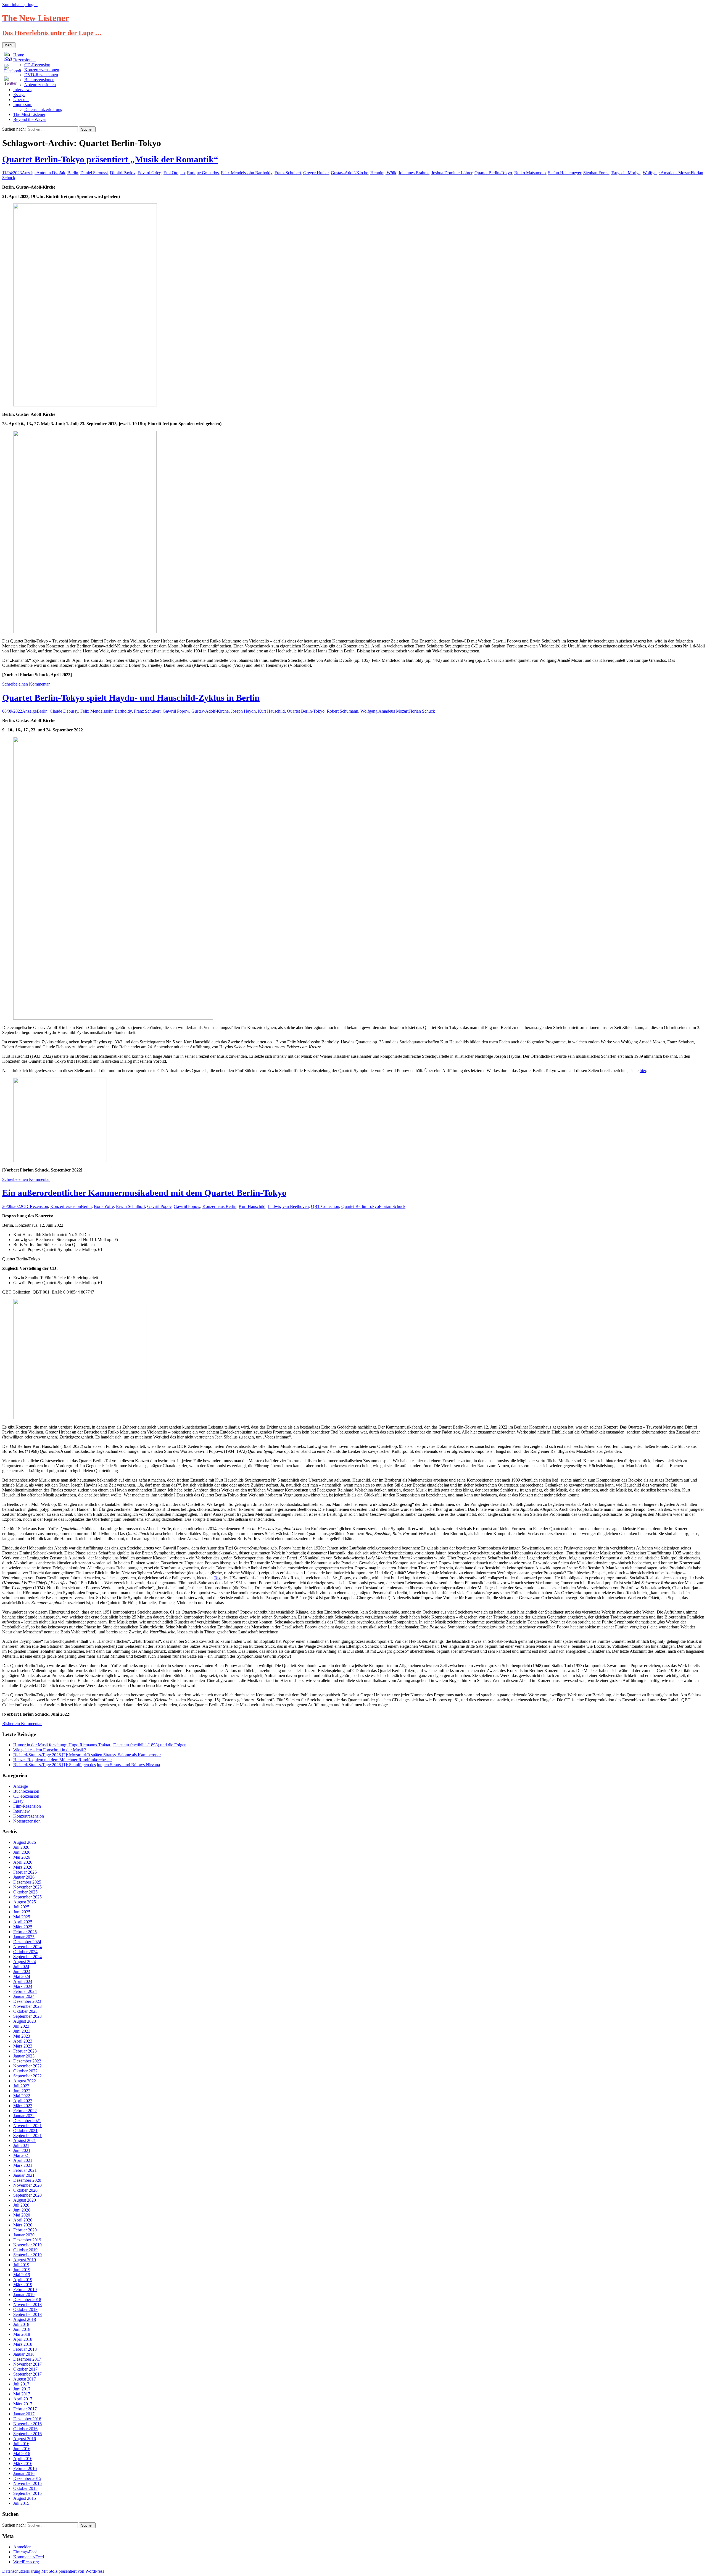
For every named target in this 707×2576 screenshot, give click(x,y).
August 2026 (25, 1842)
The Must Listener (29, 114)
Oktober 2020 (25, 2190)
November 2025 (27, 1887)
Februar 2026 (25, 1872)
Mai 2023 (22, 2036)
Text (218, 1578)
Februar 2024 (25, 1991)
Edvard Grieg (149, 173)
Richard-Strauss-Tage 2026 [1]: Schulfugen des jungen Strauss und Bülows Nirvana (87, 1765)
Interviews (22, 90)
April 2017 (23, 2399)
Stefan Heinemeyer (564, 173)
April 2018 (23, 2339)
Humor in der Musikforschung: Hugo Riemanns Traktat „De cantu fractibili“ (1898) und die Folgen (100, 1745)
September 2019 (27, 2255)
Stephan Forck (596, 173)
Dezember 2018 (27, 2299)
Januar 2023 (24, 2056)
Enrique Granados (203, 173)
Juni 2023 (22, 2031)
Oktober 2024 (25, 1952)
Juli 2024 (21, 1967)
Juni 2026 (22, 1852)
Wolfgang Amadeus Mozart (667, 173)
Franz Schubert (288, 173)
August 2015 (25, 2498)
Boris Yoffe (104, 1206)
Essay (18, 1801)
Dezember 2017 (27, 2359)
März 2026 (23, 1867)
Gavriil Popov (159, 1206)
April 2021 (23, 2160)
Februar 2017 (25, 2409)
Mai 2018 (22, 2334)
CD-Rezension (35, 1206)
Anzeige (29, 173)
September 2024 (27, 1957)
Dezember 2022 (27, 2061)
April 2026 (23, 1862)
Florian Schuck (422, 711)
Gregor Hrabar (316, 173)
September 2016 (27, 2434)
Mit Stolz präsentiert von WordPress (73, 2571)
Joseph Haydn (243, 711)
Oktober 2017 (25, 2369)
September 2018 (27, 2314)
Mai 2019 (22, 2275)
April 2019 (23, 2280)
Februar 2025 (25, 1932)
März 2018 (23, 2344)
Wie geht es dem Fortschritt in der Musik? (50, 1750)
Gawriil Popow (176, 711)
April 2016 (23, 2459)
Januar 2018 (24, 2354)
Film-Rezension (27, 1806)
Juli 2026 (21, 1847)
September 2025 (27, 1897)
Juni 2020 (22, 2210)
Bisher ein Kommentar (22, 1724)
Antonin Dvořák (51, 173)
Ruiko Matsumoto (530, 173)
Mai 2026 (22, 1857)
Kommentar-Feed (29, 2557)
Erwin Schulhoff (130, 1206)
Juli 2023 (21, 2026)
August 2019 (25, 2260)
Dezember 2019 (27, 2240)
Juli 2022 (21, 2086)
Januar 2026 (24, 1877)
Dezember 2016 (27, 2419)
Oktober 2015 (25, 2488)
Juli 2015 (21, 2503)
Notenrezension (27, 1821)
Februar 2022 (25, 2111)
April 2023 (23, 2041)
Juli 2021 (21, 2145)
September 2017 (27, 2374)
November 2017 (27, 2364)
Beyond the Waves (30, 119)
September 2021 (27, 2135)
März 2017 (23, 2404)
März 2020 (23, 2225)
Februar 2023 (25, 2051)
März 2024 (23, 1986)
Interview (22, 1811)
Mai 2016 (22, 2454)
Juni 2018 (22, 2329)
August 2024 (25, 1962)
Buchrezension (26, 1791)
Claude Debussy (64, 711)
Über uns (21, 100)
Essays (19, 95)
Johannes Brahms (414, 173)
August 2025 (25, 1902)
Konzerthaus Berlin (219, 1206)
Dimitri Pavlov (123, 173)
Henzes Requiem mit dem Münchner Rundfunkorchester (63, 1760)
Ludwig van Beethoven (288, 1206)
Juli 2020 (21, 2205)
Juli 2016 (21, 2444)
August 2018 (25, 2319)
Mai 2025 (22, 1917)
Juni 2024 (22, 1971)
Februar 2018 (25, 2349)
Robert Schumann (342, 711)
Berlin (73, 173)
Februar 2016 (25, 2468)
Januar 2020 (24, 2235)
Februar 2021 (25, 2170)
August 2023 (25, 2021)
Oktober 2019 (25, 2250)
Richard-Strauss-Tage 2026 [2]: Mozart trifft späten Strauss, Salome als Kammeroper (87, 1755)
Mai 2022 (22, 2096)
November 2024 (27, 1947)
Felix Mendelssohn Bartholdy (247, 173)
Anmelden (22, 2547)
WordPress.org (26, 2562)
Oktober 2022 (25, 2071)
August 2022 (25, 2081)
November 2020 (27, 2185)
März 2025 (23, 1927)
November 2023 (27, 2006)
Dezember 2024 (27, 1942)
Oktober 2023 (25, 2011)
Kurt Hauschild (271, 711)
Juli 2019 (21, 2265)
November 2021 (27, 2126)
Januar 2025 (24, 1937)
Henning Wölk (383, 173)
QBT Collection (325, 1206)
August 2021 (25, 2140)
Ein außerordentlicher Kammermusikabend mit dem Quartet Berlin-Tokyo (144, 1193)
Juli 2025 (21, 1907)
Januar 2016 (24, 2473)
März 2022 (23, 2106)
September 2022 (27, 2076)
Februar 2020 (25, 2230)
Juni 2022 (22, 2091)
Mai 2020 (22, 2215)
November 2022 (27, 2066)
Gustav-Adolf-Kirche (349, 173)
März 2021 (23, 2165)
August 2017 (25, 2379)
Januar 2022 (24, 2116)
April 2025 (23, 1922)
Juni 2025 (22, 1912)
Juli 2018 (21, 2324)
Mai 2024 (22, 1976)
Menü (9, 45)
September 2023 (27, 2016)
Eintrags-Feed (25, 2552)
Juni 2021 (22, 2150)
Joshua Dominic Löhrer (452, 173)
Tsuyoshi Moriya (626, 173)
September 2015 (27, 2493)
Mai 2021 (22, 2155)
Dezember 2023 (27, 2001)
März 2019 (23, 2285)
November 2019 (27, 2245)
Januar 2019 (24, 2295)
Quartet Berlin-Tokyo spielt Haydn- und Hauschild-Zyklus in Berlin (131, 698)
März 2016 (23, 2463)
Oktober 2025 (25, 1892)
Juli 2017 (21, 2384)
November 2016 (27, 2424)
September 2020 (27, 2195)
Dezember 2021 (27, 2121)
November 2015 (27, 2483)
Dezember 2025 (27, 1882)
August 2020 (25, 2200)
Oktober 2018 (25, 2309)
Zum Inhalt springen (20, 5)
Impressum (23, 105)
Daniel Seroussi (94, 173)
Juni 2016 (22, 2449)
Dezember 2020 (27, 2180)
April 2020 (23, 2220)
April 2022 (23, 2101)
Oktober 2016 (25, 2429)
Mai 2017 (22, 2394)
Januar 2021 (24, 2175)
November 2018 (27, 2304)
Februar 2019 (25, 2290)
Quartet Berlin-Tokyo (493, 173)
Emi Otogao (174, 173)
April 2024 (23, 1981)
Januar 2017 (24, 2414)
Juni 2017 (22, 2389)
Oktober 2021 (25, 2131)
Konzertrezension (66, 1206)
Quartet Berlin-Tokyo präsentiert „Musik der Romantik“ (110, 159)
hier (643, 1071)
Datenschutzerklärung (43, 109)
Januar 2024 (24, 1996)
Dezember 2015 (27, 2478)
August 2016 (25, 2439)
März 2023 (23, 2046)
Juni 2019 (22, 2270)
